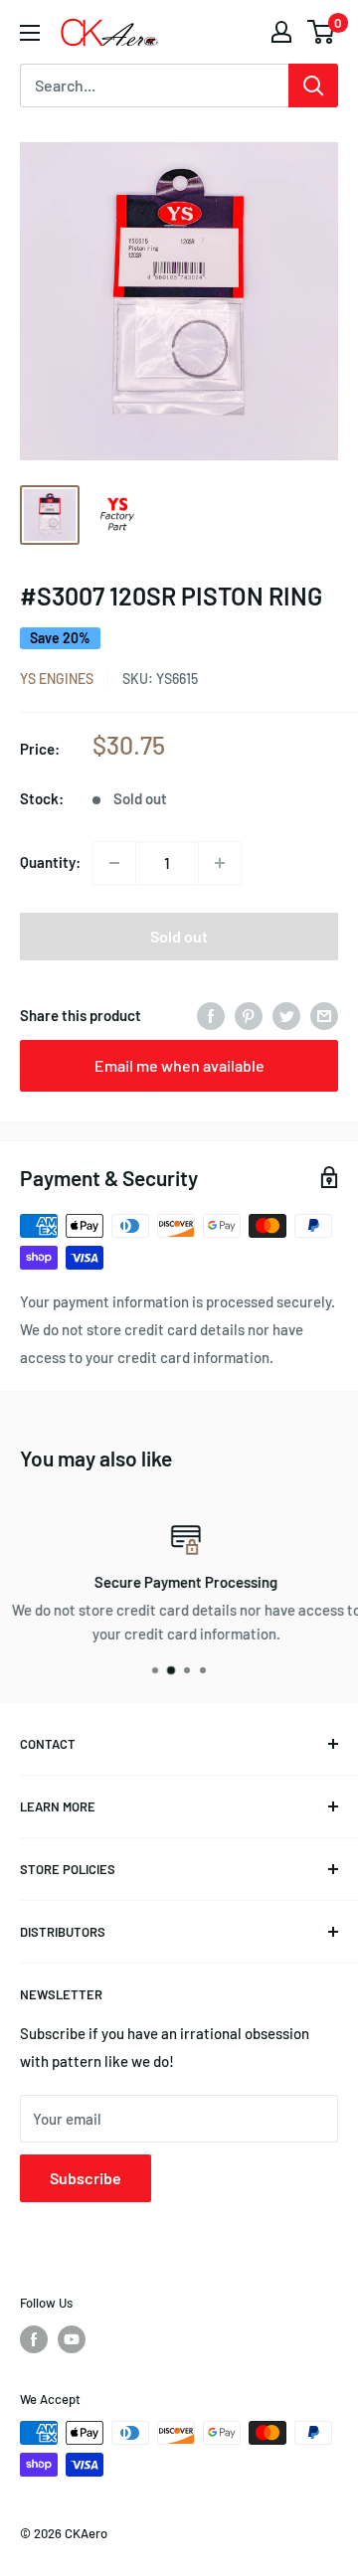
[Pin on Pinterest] (249, 1015)
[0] (322, 32)
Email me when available (179, 1065)
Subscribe (86, 2178)
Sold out (179, 936)
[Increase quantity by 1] (220, 863)
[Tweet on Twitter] (286, 1015)
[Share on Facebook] (211, 1015)
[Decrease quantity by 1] (114, 863)
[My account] (281, 32)
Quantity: (50, 862)
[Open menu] (30, 33)
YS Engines (57, 679)
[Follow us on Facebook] (34, 2339)
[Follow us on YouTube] (72, 2339)
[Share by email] (324, 1015)
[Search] (313, 86)
